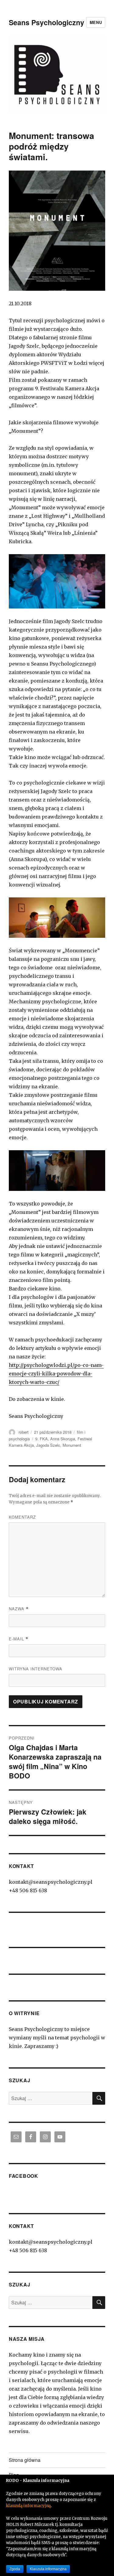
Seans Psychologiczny (47, 22)
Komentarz (22, 1517)
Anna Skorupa (63, 1439)
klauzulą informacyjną (28, 2506)
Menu (96, 22)
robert (24, 1432)
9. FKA (41, 1439)
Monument (72, 1445)
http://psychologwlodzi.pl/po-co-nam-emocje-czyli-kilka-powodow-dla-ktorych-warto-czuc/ (56, 1374)
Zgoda (15, 2569)
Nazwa (19, 1609)
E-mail (19, 1639)
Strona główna (25, 2460)
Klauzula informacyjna (48, 2569)
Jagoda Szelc (48, 1445)
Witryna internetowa (36, 1669)
